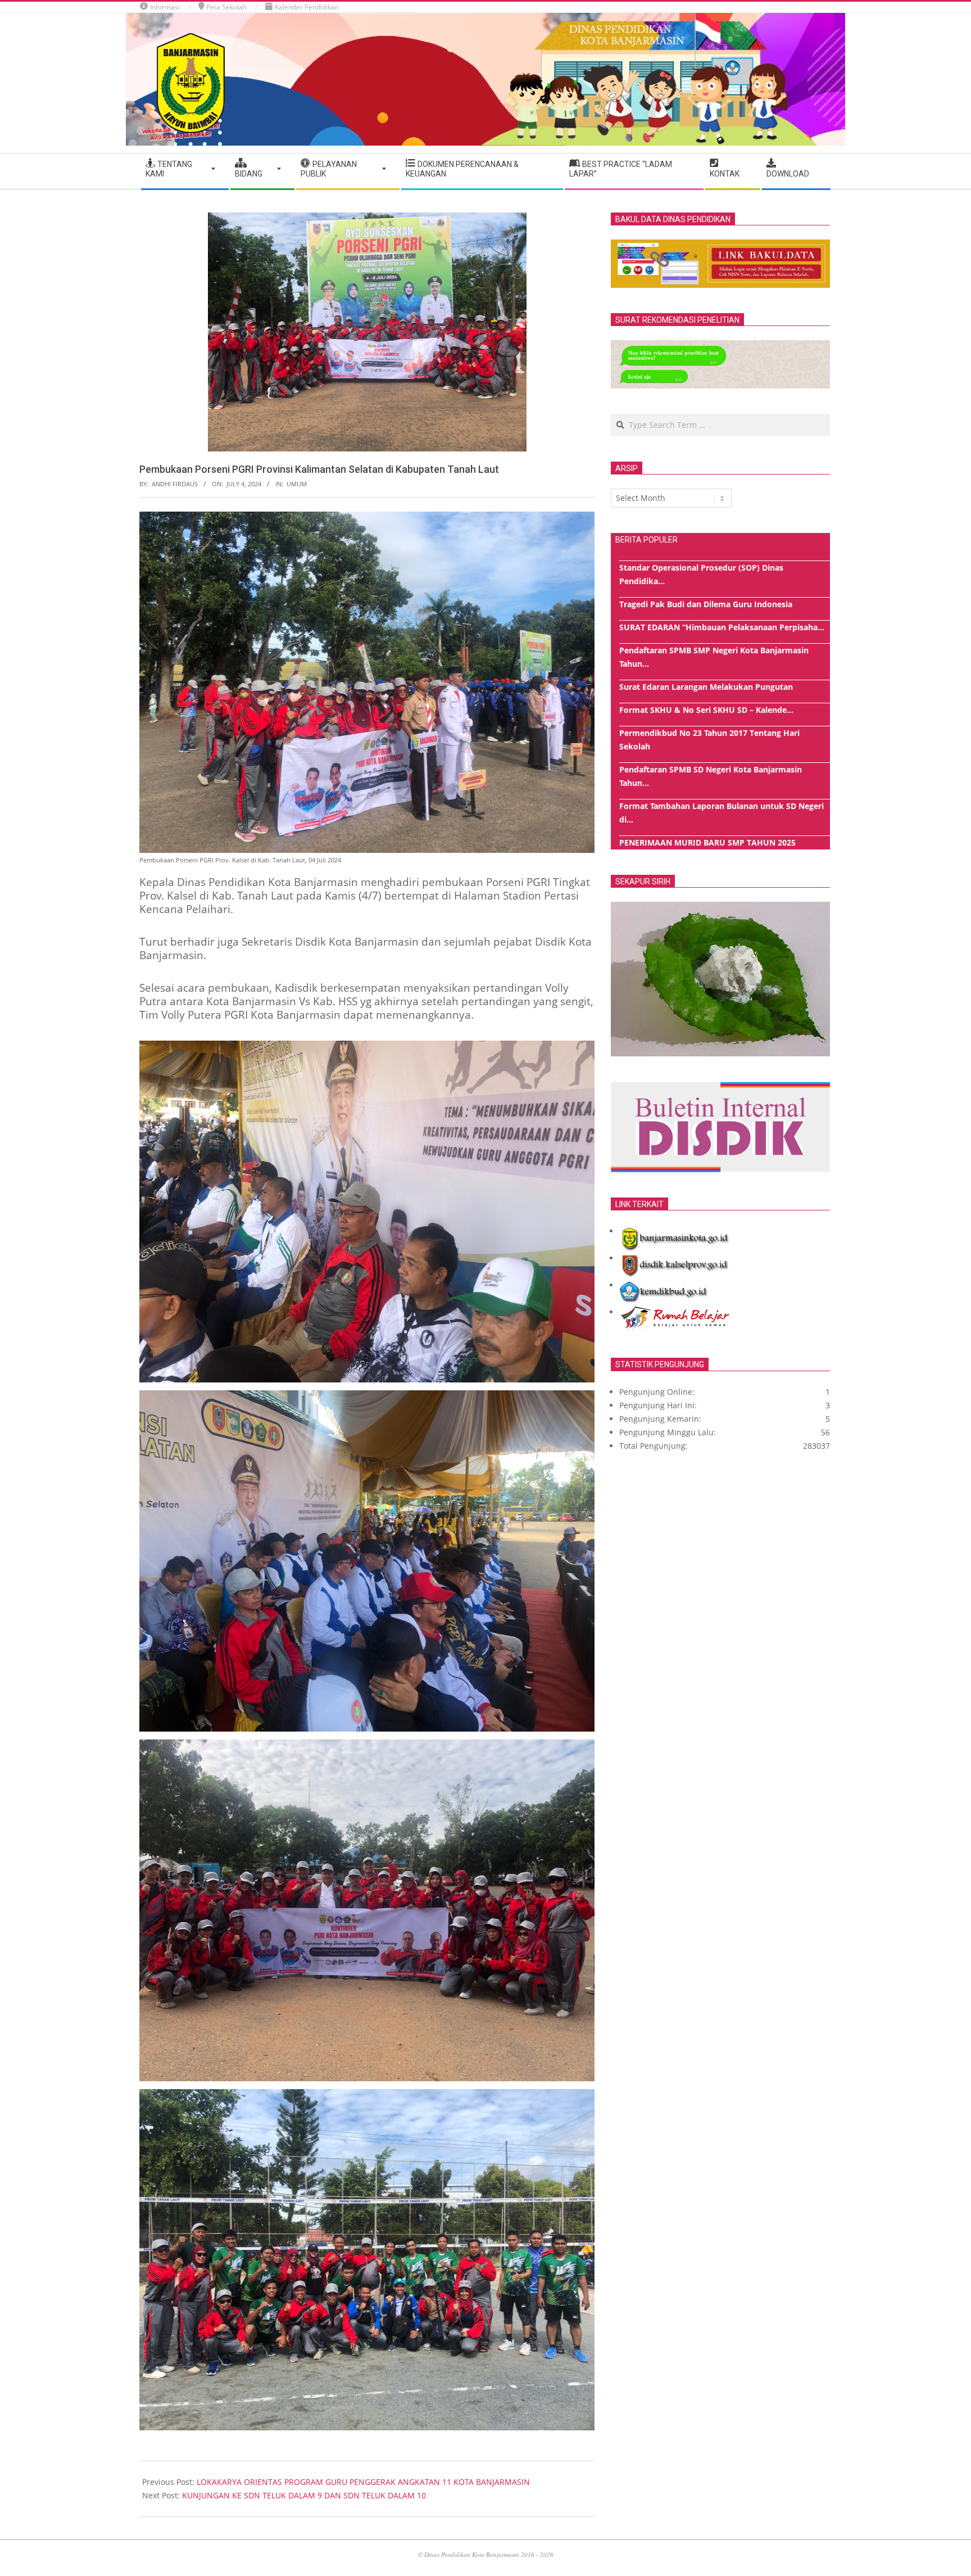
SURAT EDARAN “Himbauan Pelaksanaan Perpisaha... (722, 627)
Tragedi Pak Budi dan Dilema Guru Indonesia (706, 604)
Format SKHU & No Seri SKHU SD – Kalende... (706, 710)
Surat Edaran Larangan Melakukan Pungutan (706, 687)
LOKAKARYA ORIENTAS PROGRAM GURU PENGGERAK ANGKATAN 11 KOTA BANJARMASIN (363, 2482)
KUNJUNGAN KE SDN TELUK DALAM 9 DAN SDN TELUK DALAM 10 (304, 2495)
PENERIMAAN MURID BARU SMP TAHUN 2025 (707, 842)
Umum (297, 484)
